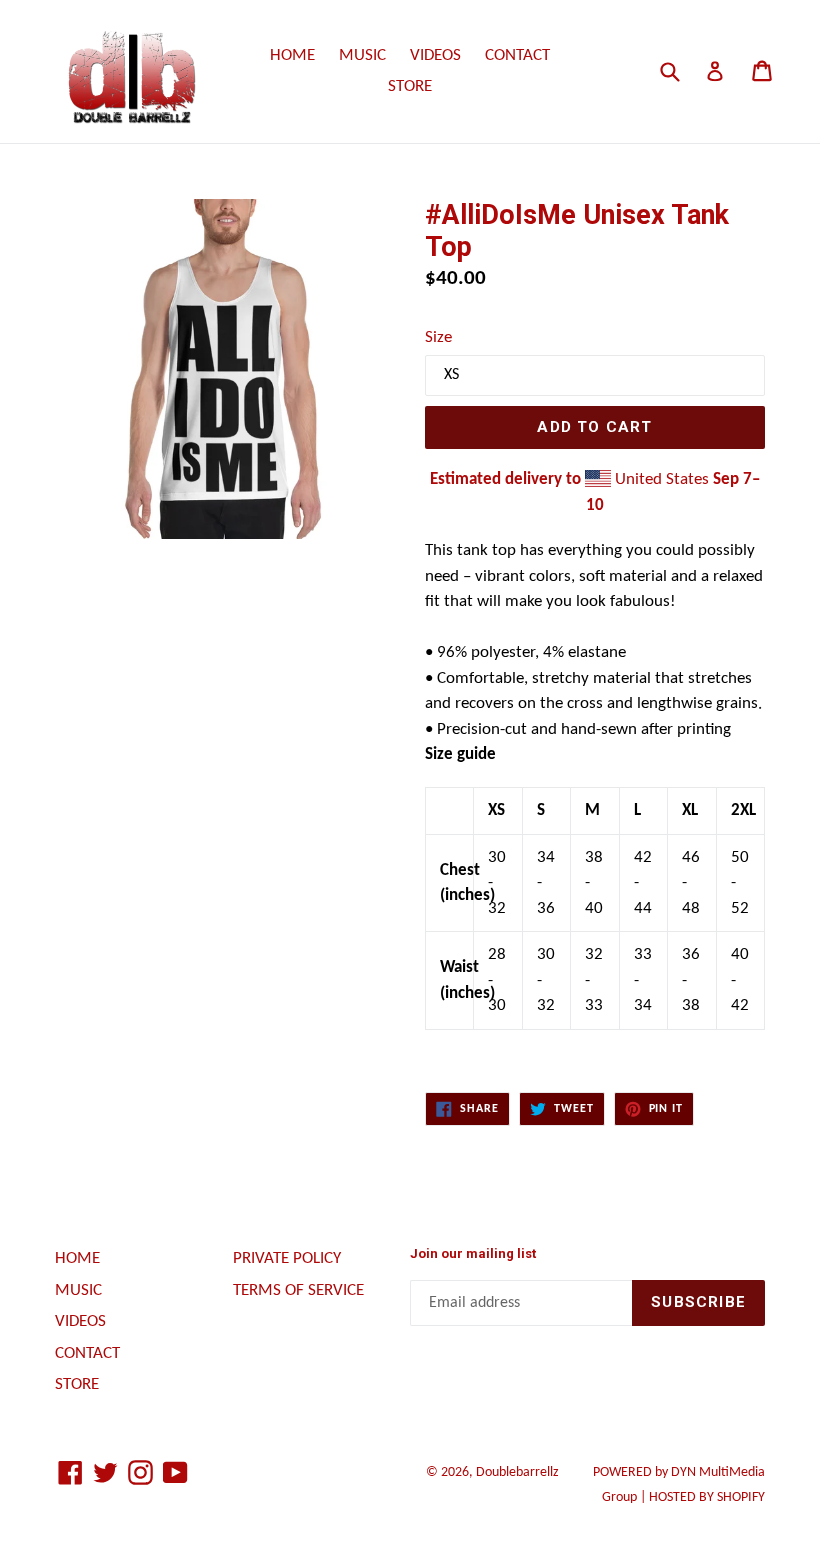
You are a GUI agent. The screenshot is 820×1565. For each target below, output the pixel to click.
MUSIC (362, 55)
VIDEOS (435, 55)
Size (438, 337)
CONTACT (517, 55)
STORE (410, 86)
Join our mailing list (473, 1253)
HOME (292, 55)
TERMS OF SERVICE (298, 1290)
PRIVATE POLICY (287, 1258)
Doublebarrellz (517, 1472)
